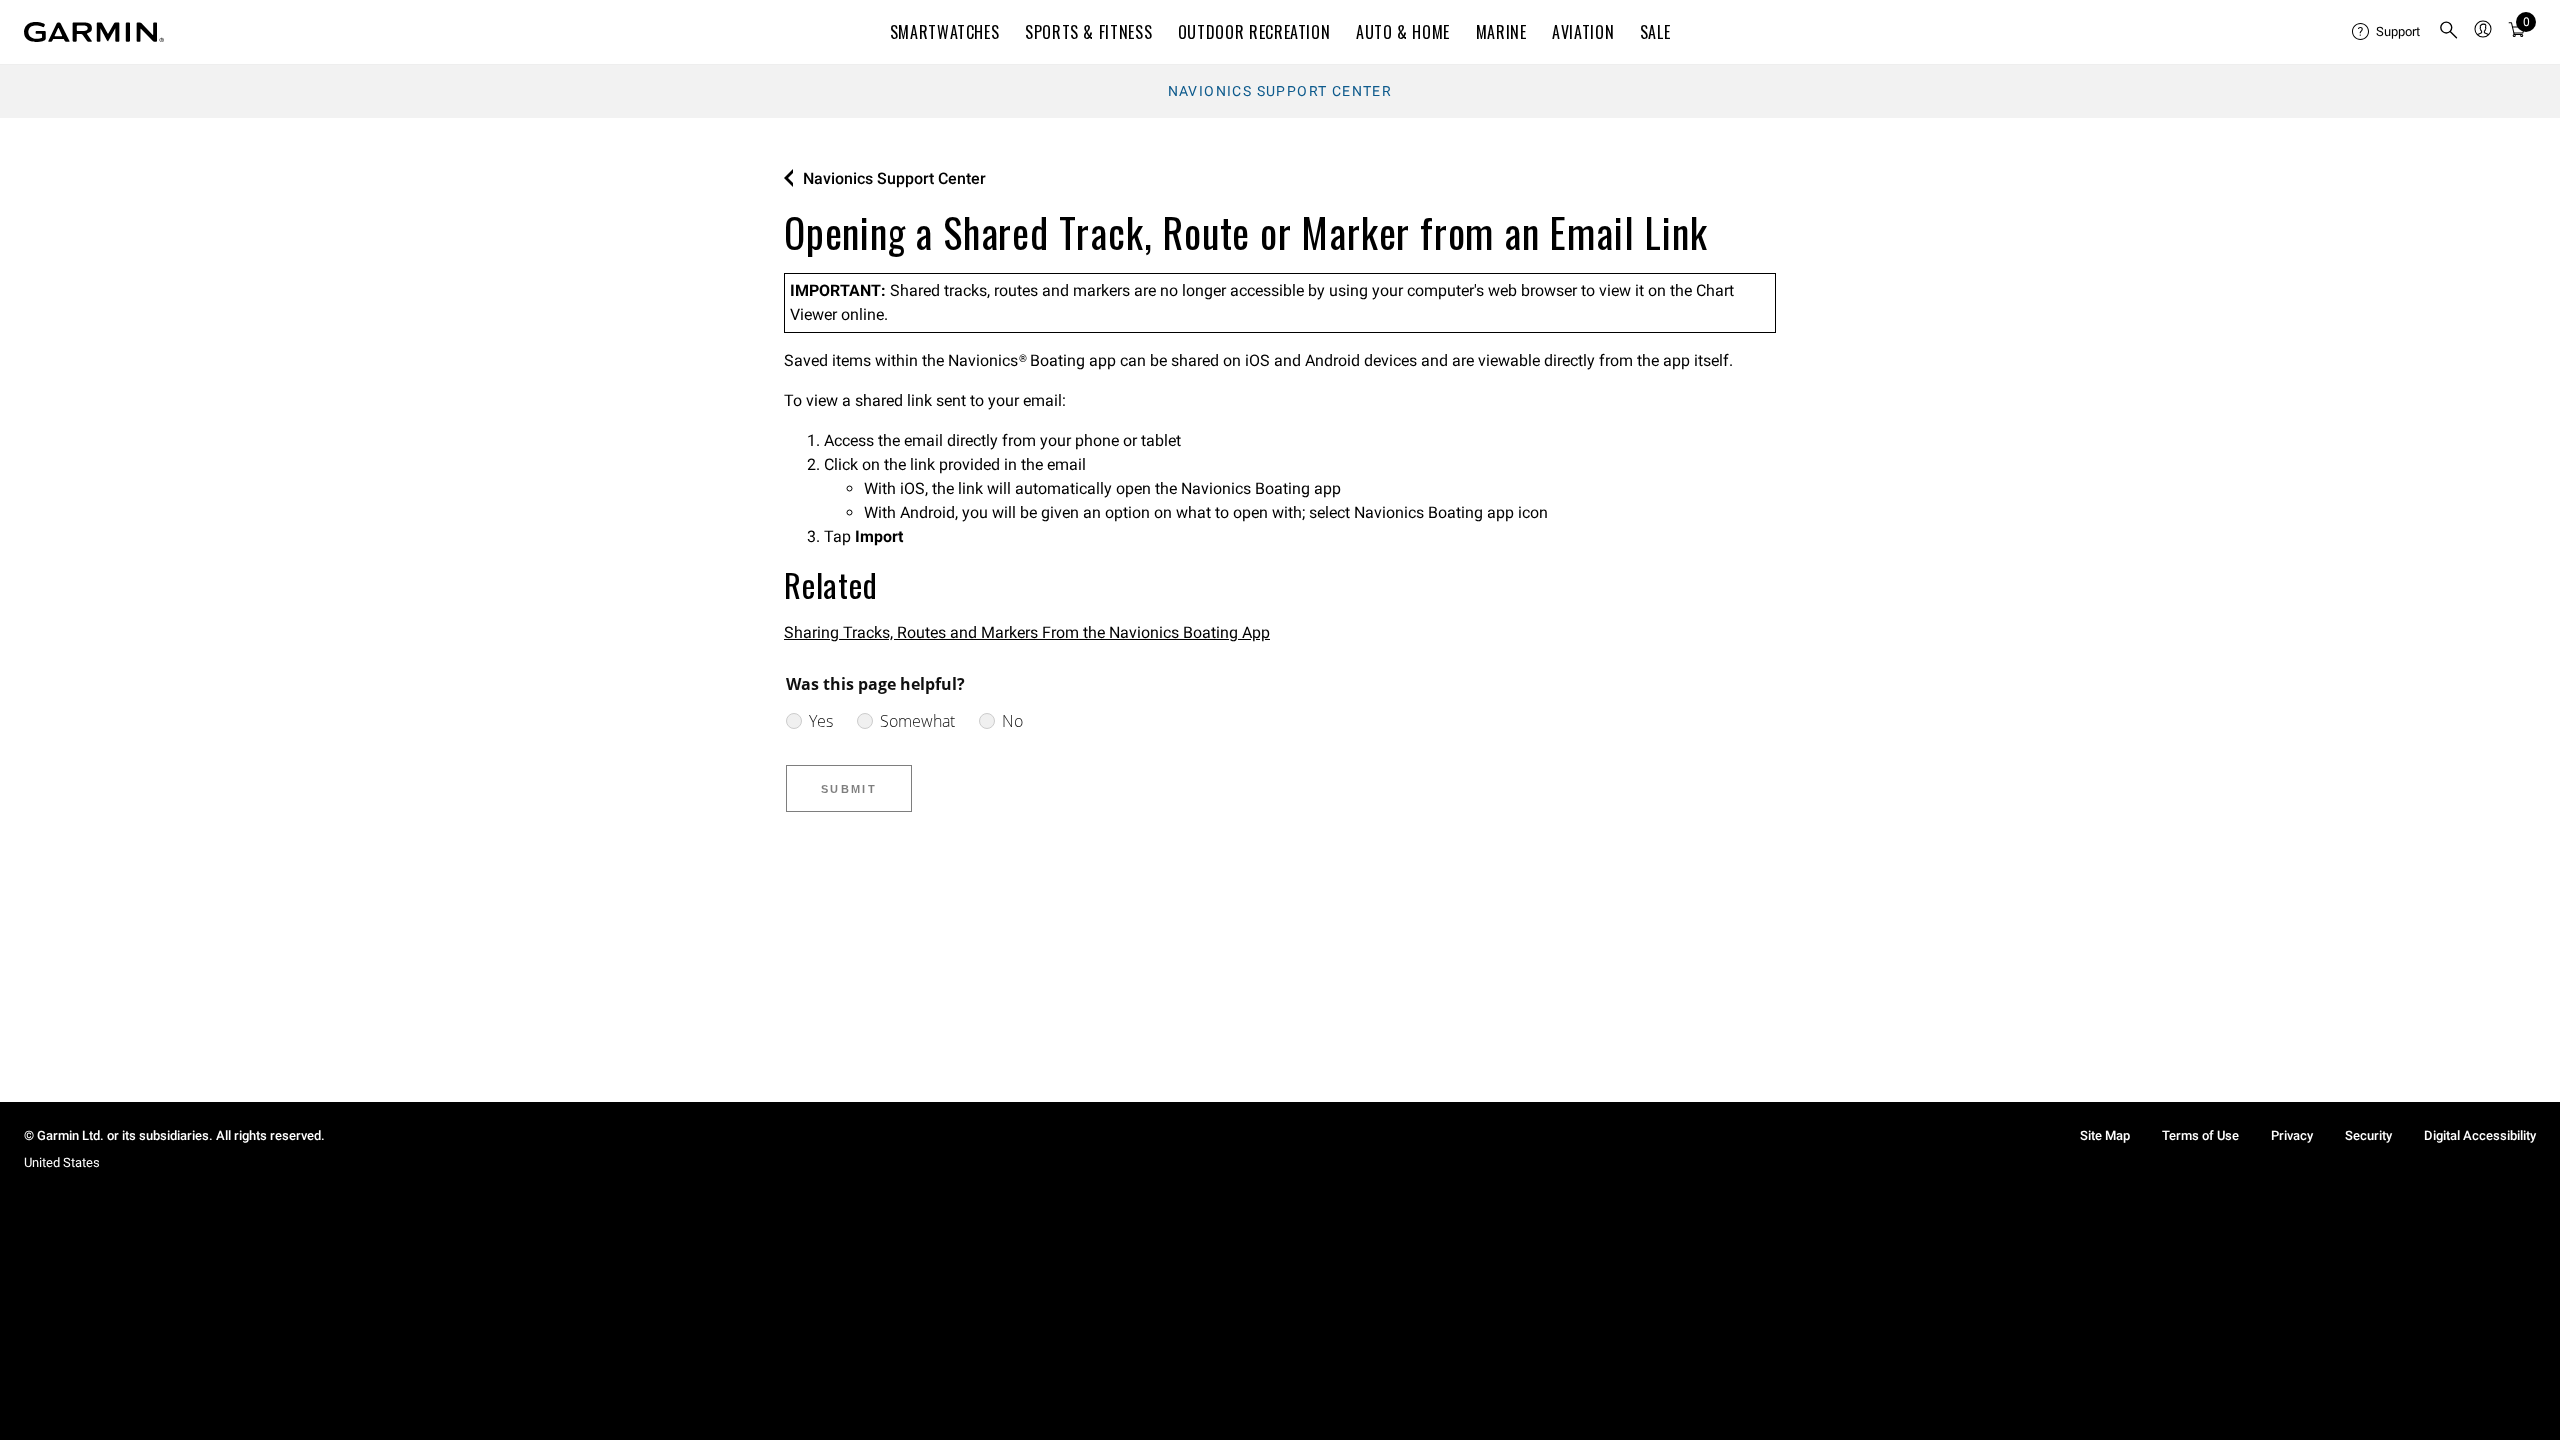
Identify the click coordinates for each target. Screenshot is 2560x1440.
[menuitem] (2387, 32)
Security (2368, 1135)
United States (62, 1162)
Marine (1501, 32)
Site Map (2105, 1135)
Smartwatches (945, 32)
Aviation (1583, 32)
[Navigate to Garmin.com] (94, 32)
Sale (1655, 32)
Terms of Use (2200, 1135)
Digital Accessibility (2480, 1135)
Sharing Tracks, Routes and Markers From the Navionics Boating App (1027, 632)
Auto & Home (1403, 32)
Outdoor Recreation (1254, 32)
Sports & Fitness (1088, 32)
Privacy (2292, 1135)
